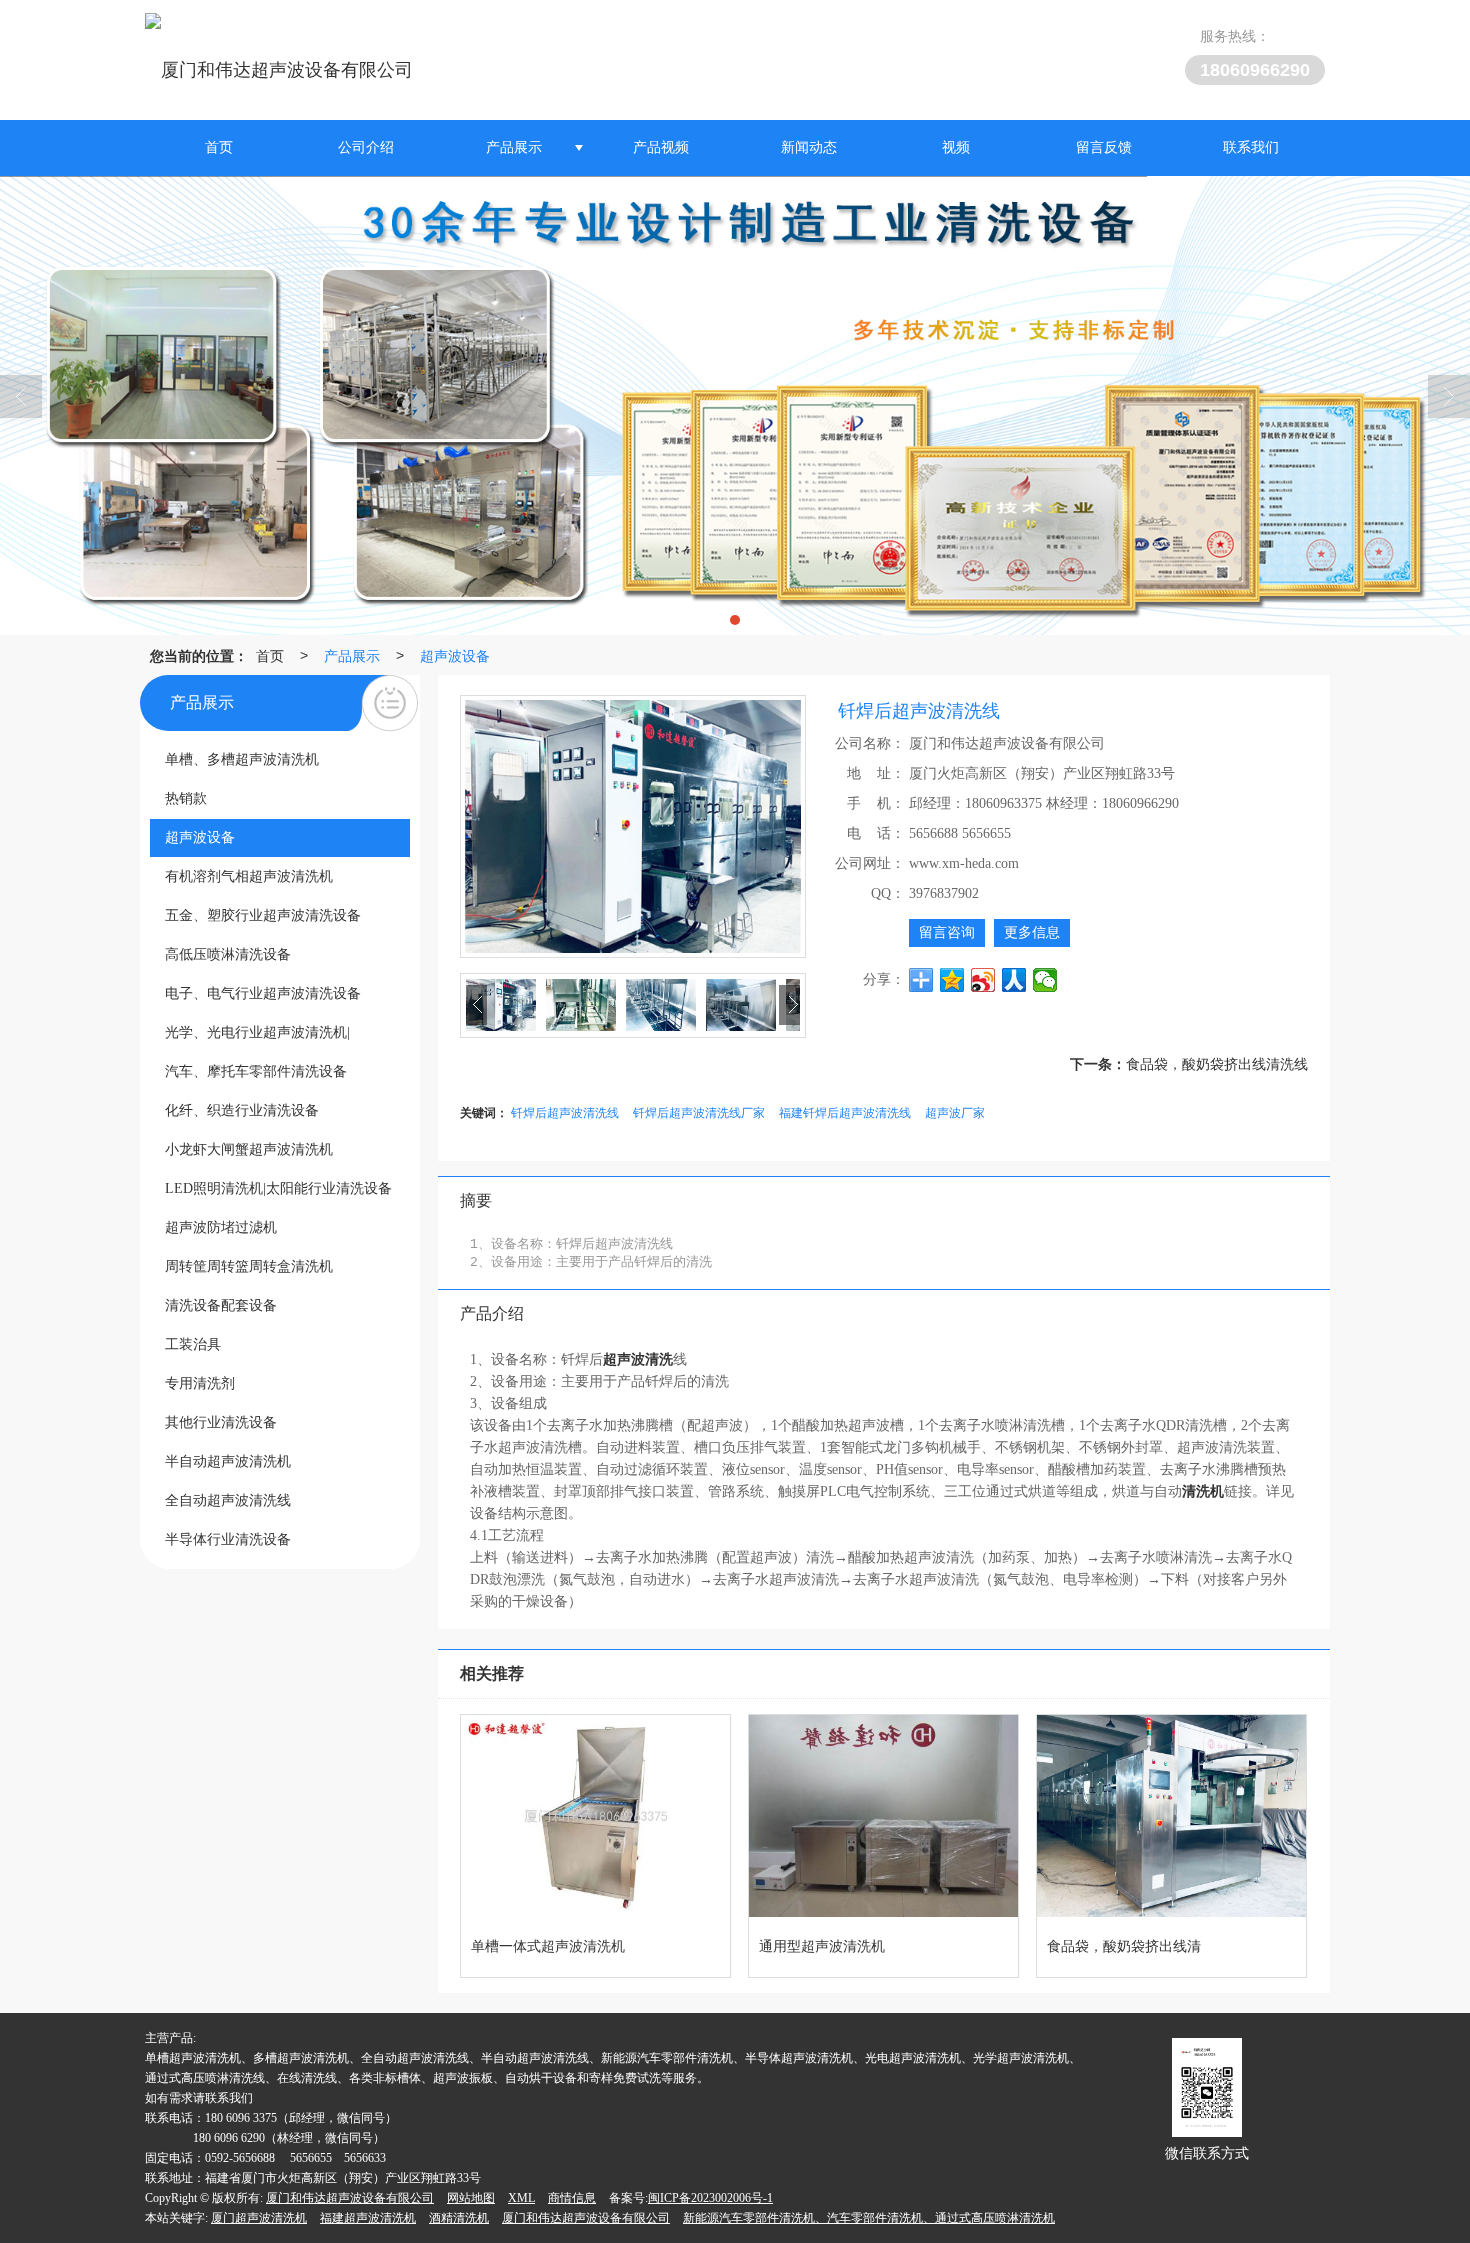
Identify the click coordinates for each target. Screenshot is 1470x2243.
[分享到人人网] (1014, 980)
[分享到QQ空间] (952, 980)
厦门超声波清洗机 (259, 2218)
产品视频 (661, 147)
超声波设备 (455, 655)
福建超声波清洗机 (368, 2218)
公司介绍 (366, 147)
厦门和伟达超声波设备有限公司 (350, 2198)
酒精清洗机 (459, 2218)
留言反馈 (1104, 147)
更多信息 (1032, 932)
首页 (219, 147)
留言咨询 (947, 932)
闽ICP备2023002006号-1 (710, 2198)
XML (521, 2198)
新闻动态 (809, 147)
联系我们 (1251, 147)
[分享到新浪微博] (983, 980)
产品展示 (514, 147)
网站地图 (471, 2198)
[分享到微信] (1045, 980)
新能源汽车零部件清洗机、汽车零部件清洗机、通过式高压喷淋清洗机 (869, 2218)
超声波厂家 (955, 1111)
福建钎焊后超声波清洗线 (845, 1111)
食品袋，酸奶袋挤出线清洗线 (1217, 1063)
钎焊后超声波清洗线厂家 (699, 1111)
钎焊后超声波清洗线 (565, 1111)
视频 (956, 147)
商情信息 (572, 2198)
